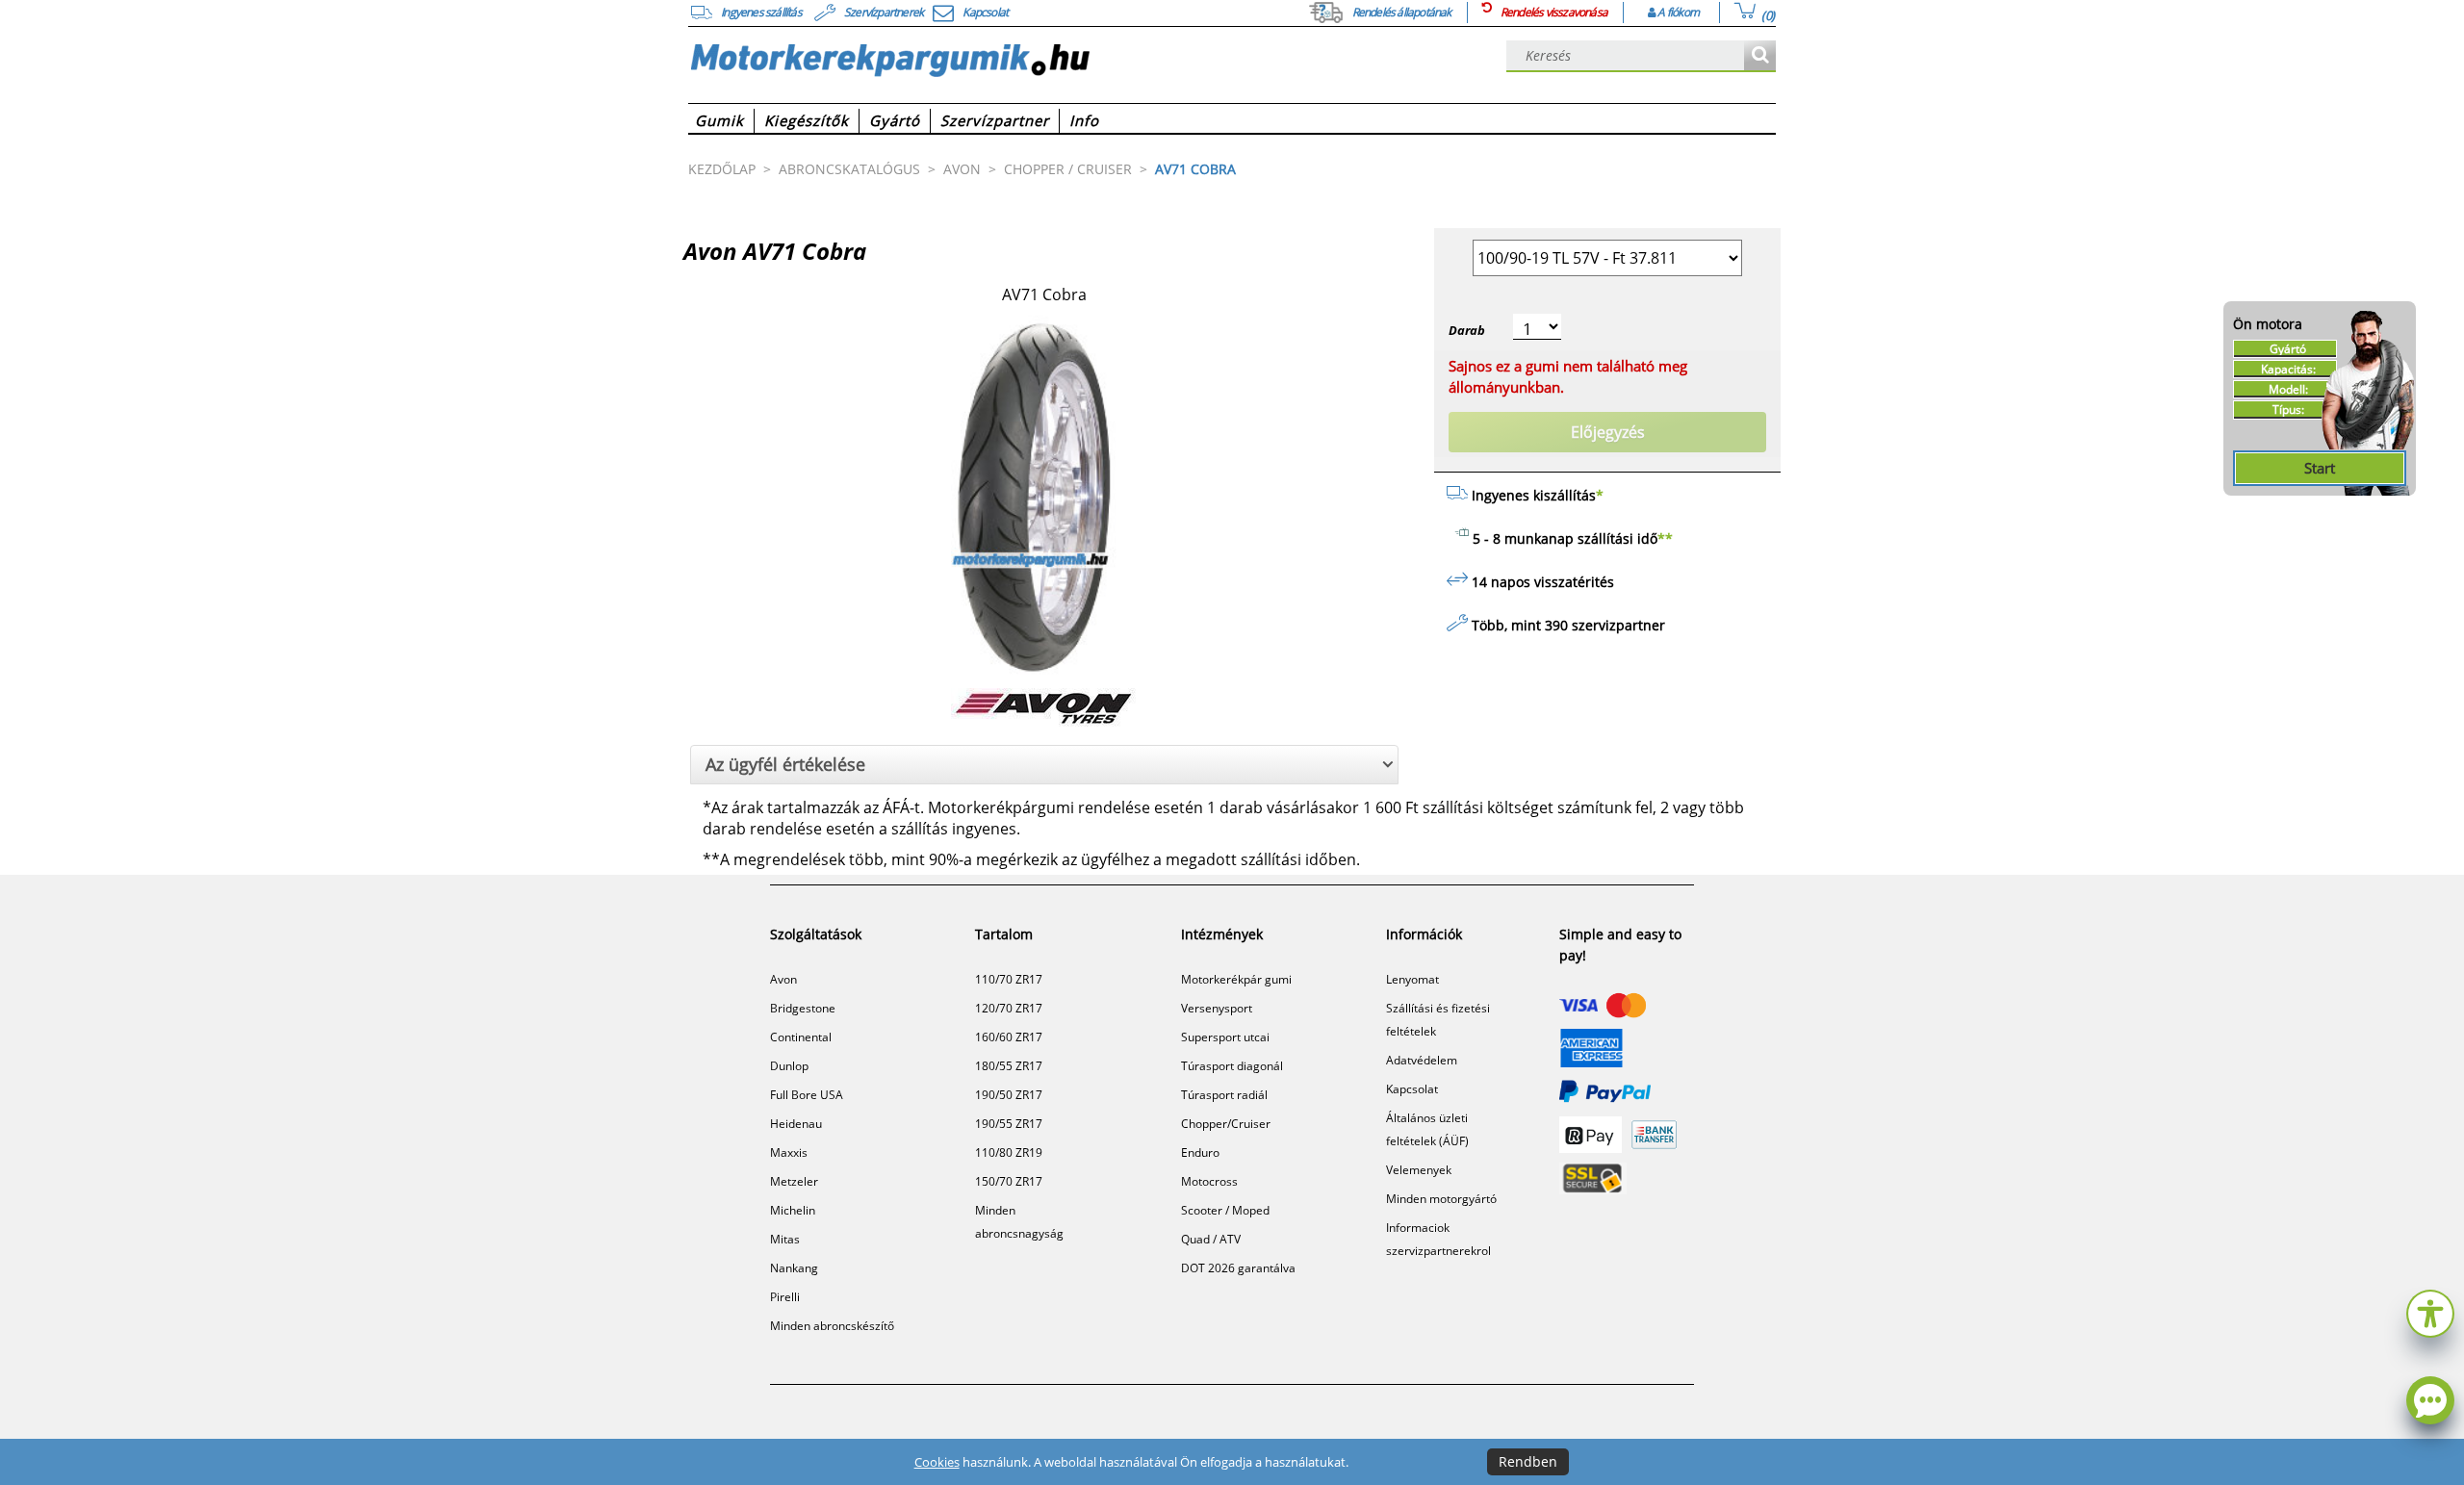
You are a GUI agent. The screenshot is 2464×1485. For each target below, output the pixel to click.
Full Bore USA (807, 1095)
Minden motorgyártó (1441, 1199)
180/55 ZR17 (1009, 1066)
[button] (2430, 1311)
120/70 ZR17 (1009, 1008)
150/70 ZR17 (1009, 1181)
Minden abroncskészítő (832, 1326)
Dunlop (789, 1066)
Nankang (794, 1268)
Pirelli (785, 1297)
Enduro (1200, 1152)
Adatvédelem (1422, 1060)
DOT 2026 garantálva (1238, 1268)
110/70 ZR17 (1009, 979)
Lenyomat (1412, 979)
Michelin (793, 1210)
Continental (801, 1037)
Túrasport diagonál (1232, 1066)
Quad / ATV (1211, 1239)
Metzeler (794, 1181)
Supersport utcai (1225, 1037)
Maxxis (789, 1152)
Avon (783, 979)
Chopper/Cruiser (1226, 1124)
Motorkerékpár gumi (1236, 979)
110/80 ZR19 (1009, 1152)
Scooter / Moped (1225, 1210)
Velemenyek (1419, 1170)
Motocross (1209, 1181)
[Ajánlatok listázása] (1760, 56)
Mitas (785, 1239)
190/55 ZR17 (1009, 1124)
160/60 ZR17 (1009, 1037)
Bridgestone (803, 1008)
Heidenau (796, 1124)
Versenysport (1217, 1008)
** (1665, 538)
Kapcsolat (1412, 1089)
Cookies (937, 1462)
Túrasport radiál (1224, 1095)
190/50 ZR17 (1009, 1095)
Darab (1467, 330)
